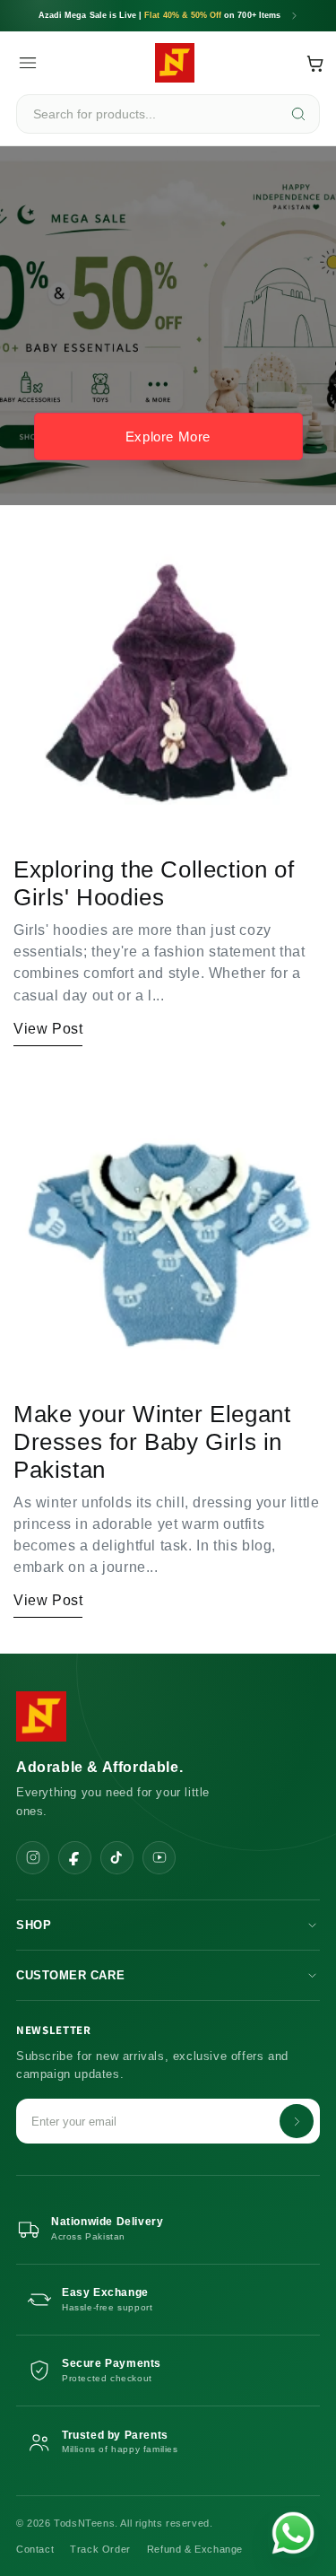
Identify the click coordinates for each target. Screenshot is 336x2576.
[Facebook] (75, 1858)
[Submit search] (298, 114)
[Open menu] (28, 63)
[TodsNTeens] (175, 63)
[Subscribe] (297, 2121)
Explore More (168, 437)
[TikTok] (117, 1858)
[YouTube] (159, 1858)
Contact (35, 2549)
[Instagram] (33, 1858)
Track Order (100, 2549)
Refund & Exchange (195, 2549)
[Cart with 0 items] (315, 63)
